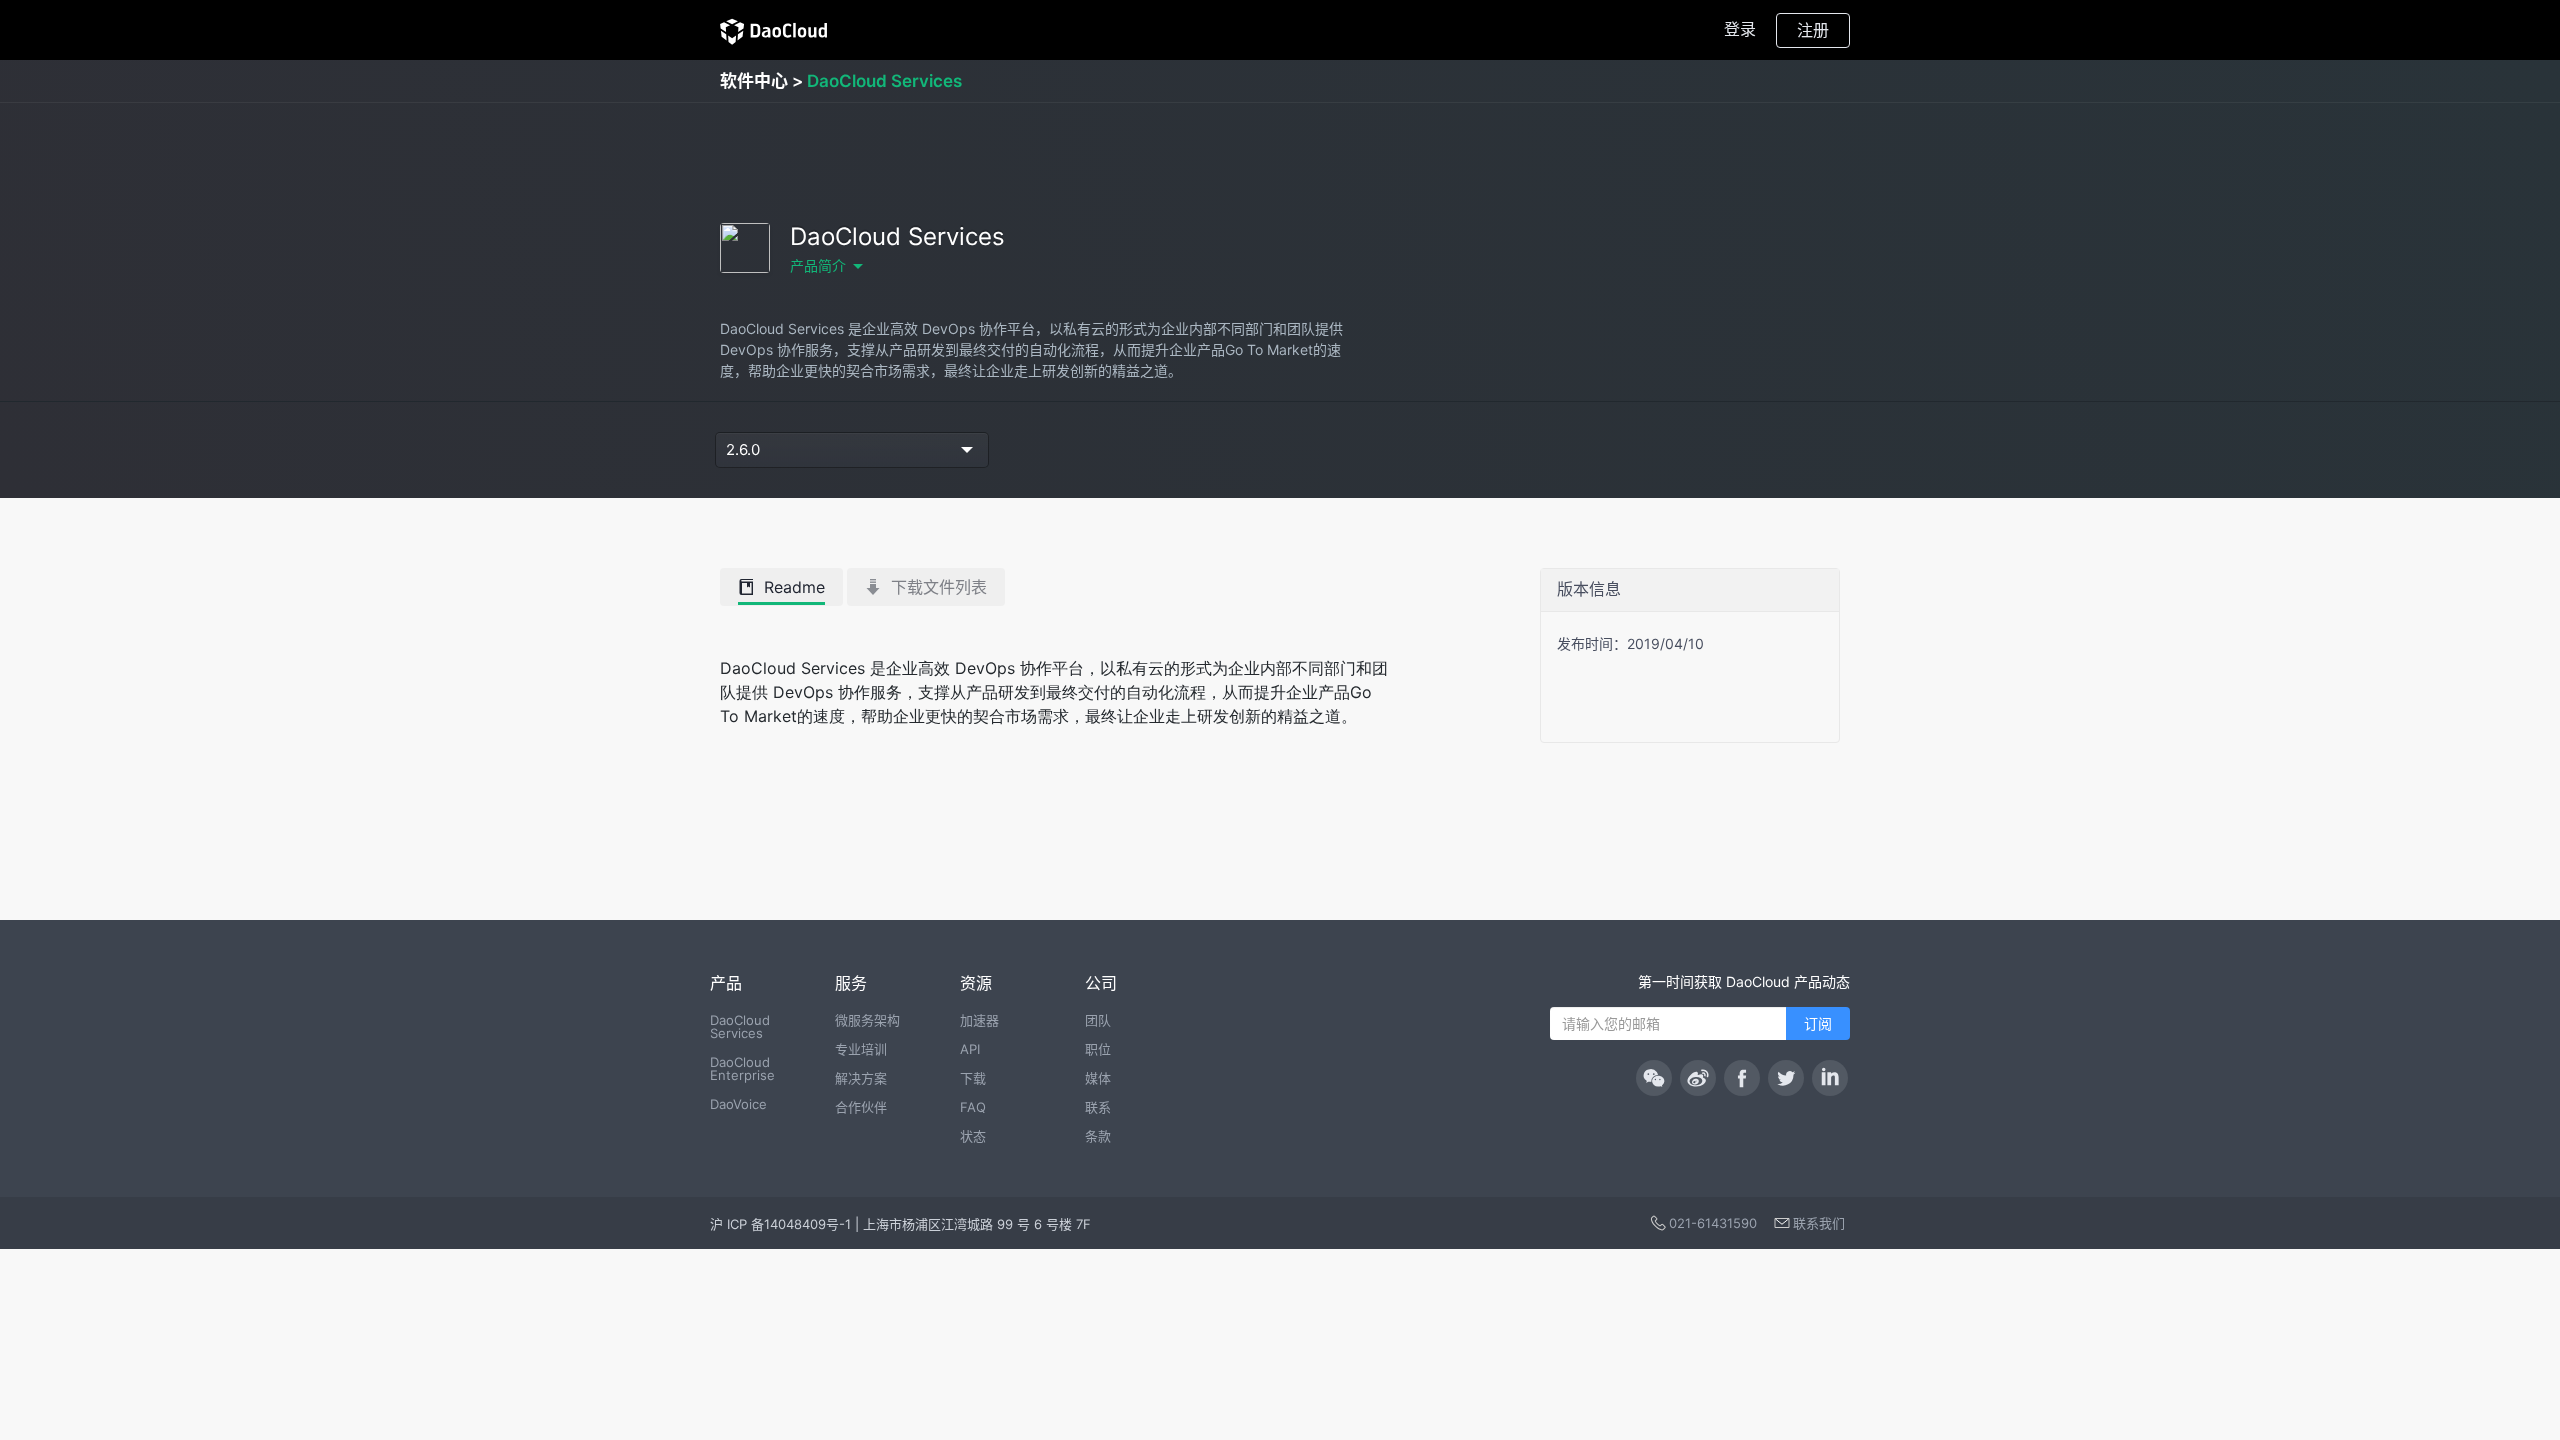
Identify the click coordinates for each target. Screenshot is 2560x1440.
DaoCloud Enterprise (742, 1068)
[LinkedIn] (1830, 1078)
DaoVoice (738, 1104)
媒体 (1098, 1078)
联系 (1098, 1107)
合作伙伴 (861, 1107)
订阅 (1818, 1023)
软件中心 (754, 81)
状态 (973, 1136)
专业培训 (861, 1049)
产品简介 (818, 265)
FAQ (973, 1107)
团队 (1098, 1020)
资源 (976, 983)
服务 (851, 983)
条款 (1098, 1136)
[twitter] (1786, 1078)
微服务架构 (867, 1020)
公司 (1101, 983)
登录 (1740, 29)
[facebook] (1742, 1078)
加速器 (979, 1020)
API (970, 1049)
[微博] (1698, 1078)
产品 (726, 983)
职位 (1098, 1049)
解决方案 (861, 1078)
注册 (1813, 30)
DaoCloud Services (740, 1026)
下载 (973, 1078)
